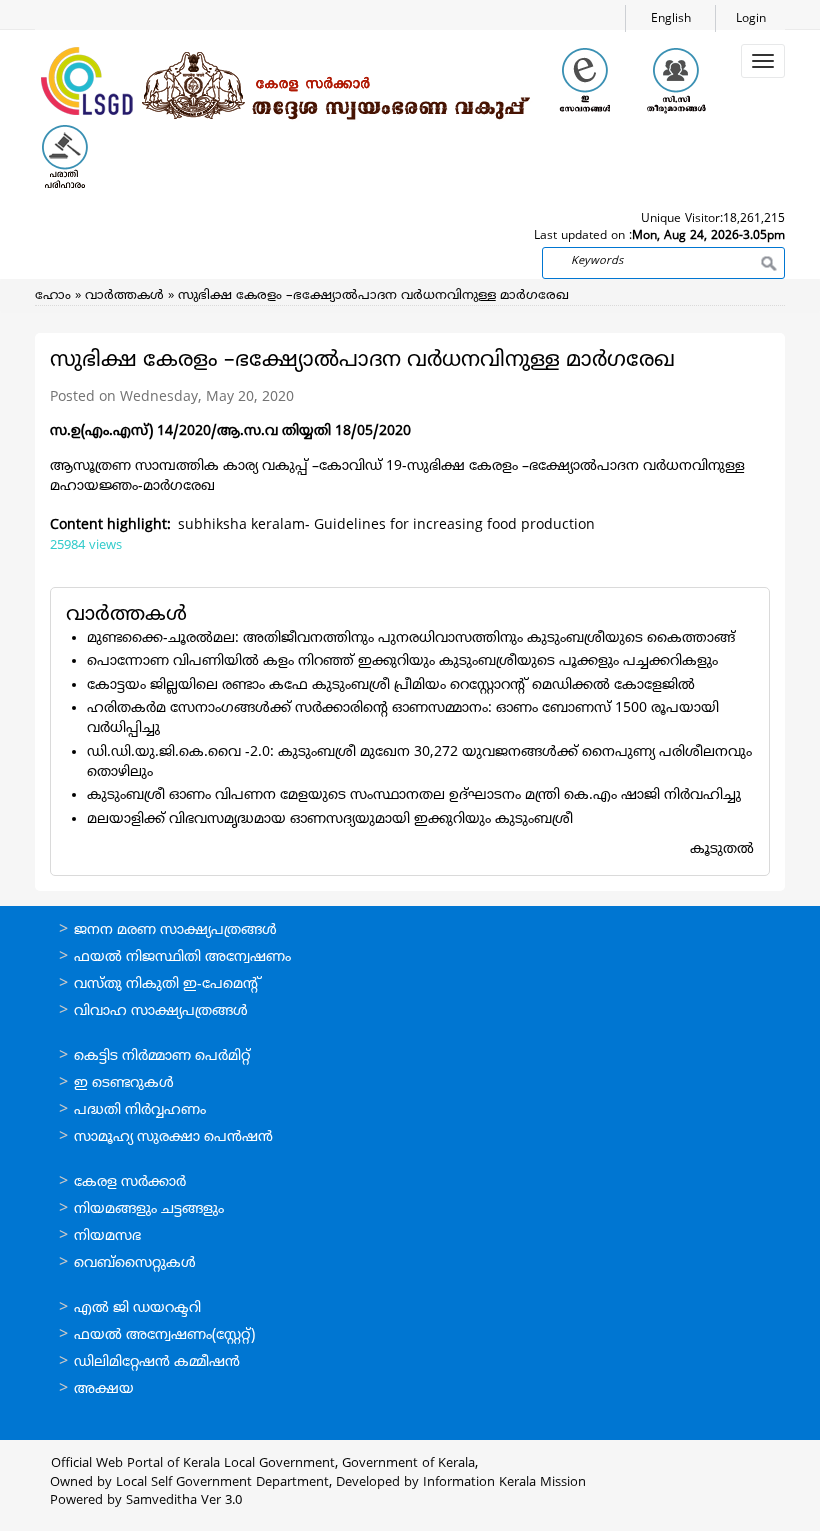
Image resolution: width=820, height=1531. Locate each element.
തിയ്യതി (306, 431)
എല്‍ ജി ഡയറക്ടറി (137, 1308)
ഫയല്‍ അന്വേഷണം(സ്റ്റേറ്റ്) (164, 1335)
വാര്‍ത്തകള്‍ (124, 296)
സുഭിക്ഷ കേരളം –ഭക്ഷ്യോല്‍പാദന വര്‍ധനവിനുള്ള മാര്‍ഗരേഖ (373, 296)
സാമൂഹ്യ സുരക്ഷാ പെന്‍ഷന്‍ (173, 1137)
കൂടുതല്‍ (722, 849)
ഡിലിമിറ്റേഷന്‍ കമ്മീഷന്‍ (157, 1362)
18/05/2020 (371, 431)
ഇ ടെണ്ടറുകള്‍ (124, 1083)
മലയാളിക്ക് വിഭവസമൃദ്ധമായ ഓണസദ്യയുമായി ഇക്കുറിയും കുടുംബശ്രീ (330, 819)
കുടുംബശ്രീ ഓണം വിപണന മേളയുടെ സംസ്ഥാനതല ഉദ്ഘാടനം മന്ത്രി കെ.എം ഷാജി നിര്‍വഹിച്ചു (414, 795)
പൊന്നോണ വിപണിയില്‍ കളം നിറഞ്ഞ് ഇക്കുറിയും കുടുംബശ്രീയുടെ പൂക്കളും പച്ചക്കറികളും (402, 661)
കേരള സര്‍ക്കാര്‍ (130, 1182)
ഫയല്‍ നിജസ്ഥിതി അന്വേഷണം (182, 957)
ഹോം (53, 296)
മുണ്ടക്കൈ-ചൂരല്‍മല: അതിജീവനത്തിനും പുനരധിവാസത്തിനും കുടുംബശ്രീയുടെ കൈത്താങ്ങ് (411, 638)
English (671, 19)
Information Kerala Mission (504, 1483)
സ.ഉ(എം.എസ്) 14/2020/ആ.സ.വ (166, 431)
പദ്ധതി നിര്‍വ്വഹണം (140, 1110)
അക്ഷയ (104, 1389)
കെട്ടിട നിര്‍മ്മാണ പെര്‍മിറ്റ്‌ (162, 1056)
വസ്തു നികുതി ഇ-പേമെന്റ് (167, 984)
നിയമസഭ (107, 1236)
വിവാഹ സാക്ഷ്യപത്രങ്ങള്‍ (161, 1011)
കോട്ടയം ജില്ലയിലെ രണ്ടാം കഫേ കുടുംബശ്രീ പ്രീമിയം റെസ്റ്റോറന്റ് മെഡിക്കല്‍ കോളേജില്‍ (391, 685)
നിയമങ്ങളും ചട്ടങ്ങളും (149, 1209)
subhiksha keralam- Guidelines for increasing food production (386, 525)
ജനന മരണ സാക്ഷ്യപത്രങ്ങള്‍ (175, 930)
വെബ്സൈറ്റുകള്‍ (135, 1263)
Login (751, 19)
